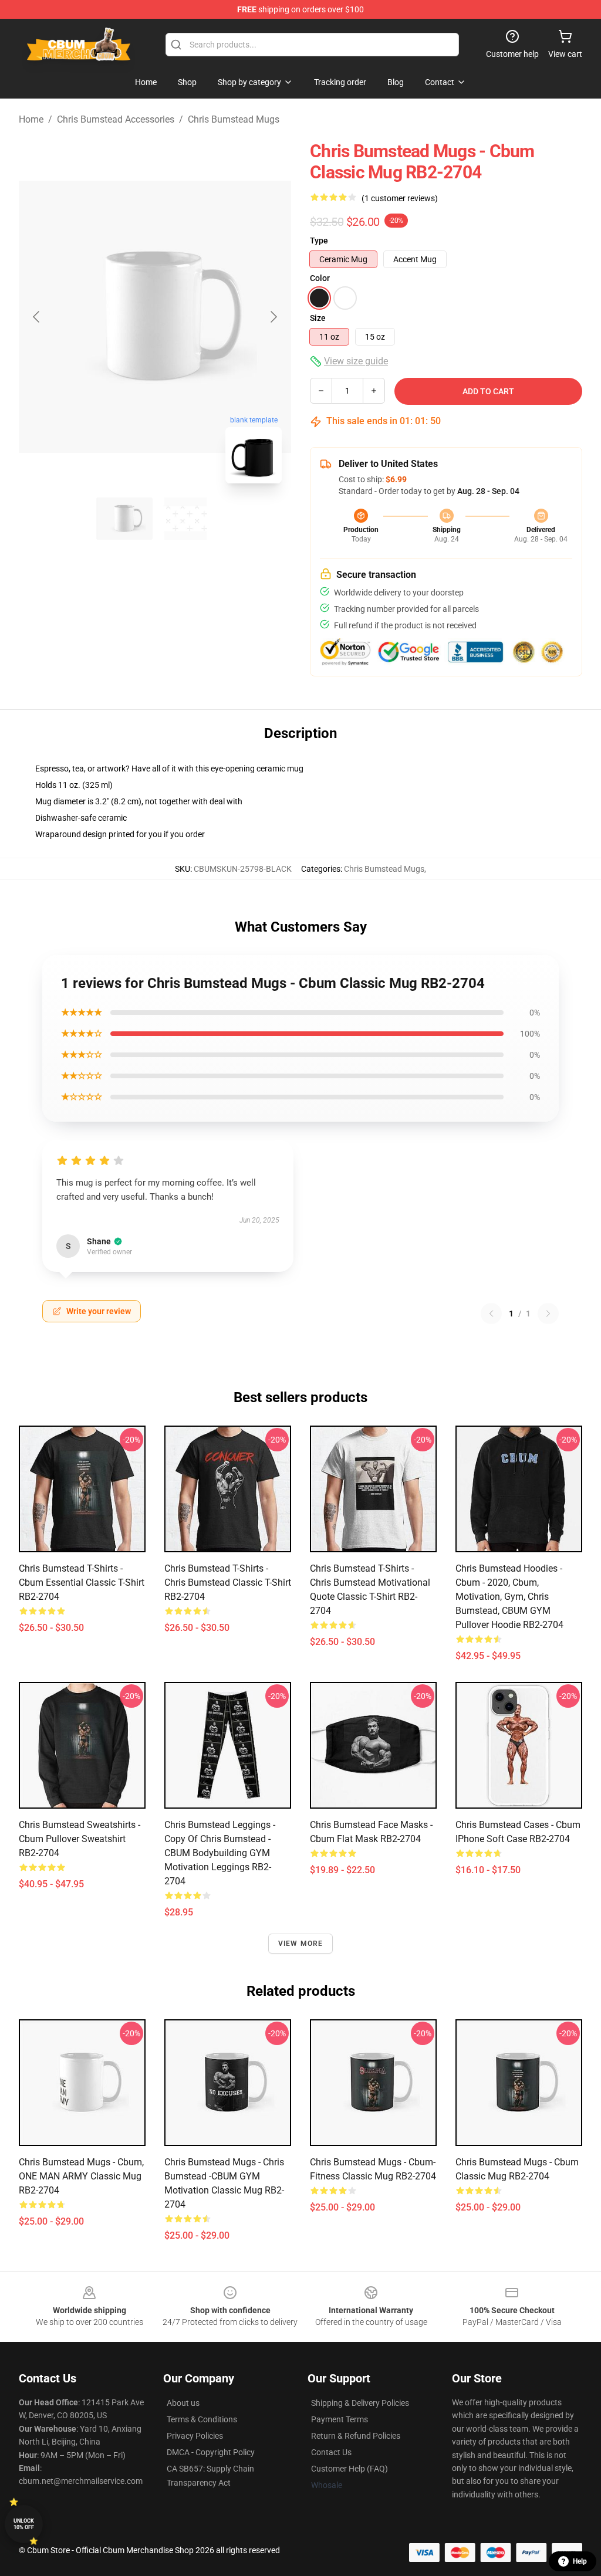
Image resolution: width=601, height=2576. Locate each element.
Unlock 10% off (24, 2524)
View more (301, 1944)
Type (319, 241)
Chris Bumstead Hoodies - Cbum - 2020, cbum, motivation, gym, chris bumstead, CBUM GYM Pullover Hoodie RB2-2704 (509, 1597)
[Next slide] (273, 317)
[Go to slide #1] (124, 519)
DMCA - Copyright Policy (211, 2452)
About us (183, 2403)
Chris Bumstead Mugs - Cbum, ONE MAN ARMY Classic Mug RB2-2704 (81, 2176)
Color (320, 278)
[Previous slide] (37, 317)
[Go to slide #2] (185, 519)
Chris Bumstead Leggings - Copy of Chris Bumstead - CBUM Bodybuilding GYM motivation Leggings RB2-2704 (220, 1853)
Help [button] (580, 2561)
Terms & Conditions (202, 2419)
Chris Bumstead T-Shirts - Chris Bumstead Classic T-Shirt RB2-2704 (228, 1583)
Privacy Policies (195, 2436)
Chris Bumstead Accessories (116, 119)
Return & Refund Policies (356, 2436)
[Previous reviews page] (491, 1314)
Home (31, 119)
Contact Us (331, 2452)
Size (318, 318)
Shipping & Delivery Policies (360, 2403)
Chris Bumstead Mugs (234, 119)
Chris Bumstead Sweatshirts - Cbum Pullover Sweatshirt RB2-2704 (80, 1839)
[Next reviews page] (548, 1314)
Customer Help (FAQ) (350, 2469)
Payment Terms (340, 2419)
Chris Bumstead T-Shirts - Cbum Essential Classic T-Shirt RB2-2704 (82, 1583)
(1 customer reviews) (400, 198)
